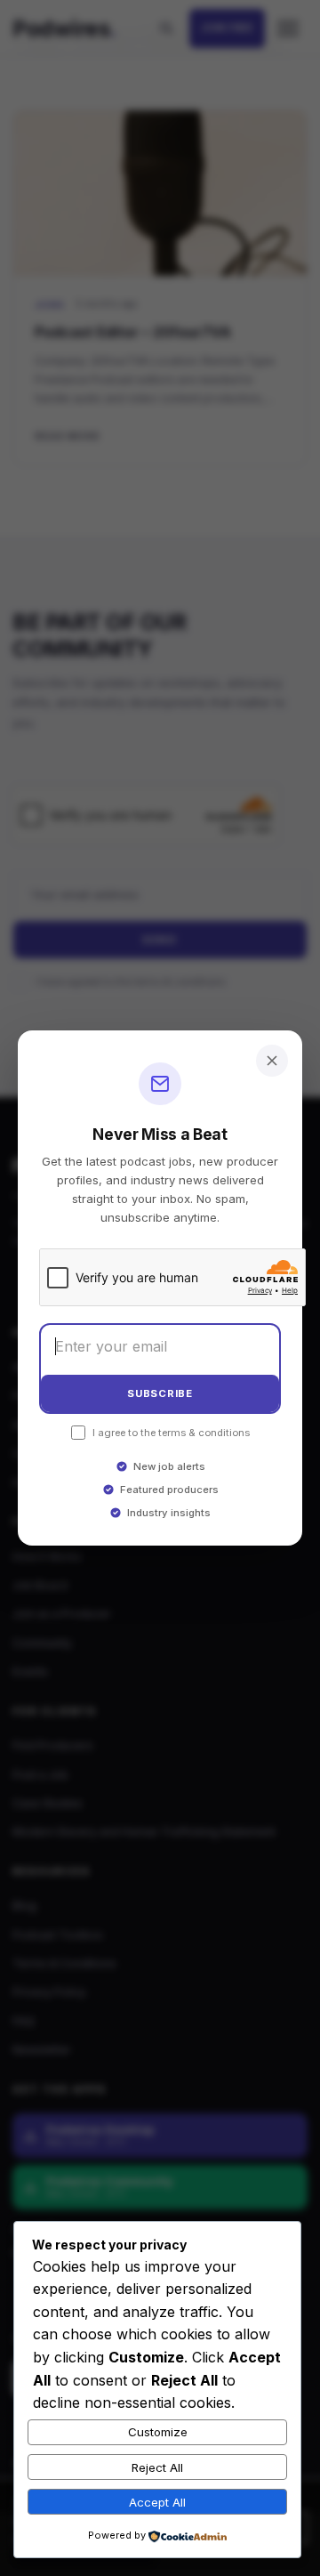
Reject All (157, 2467)
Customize (158, 2432)
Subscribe (160, 1393)
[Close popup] (272, 1061)
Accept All (157, 2502)
